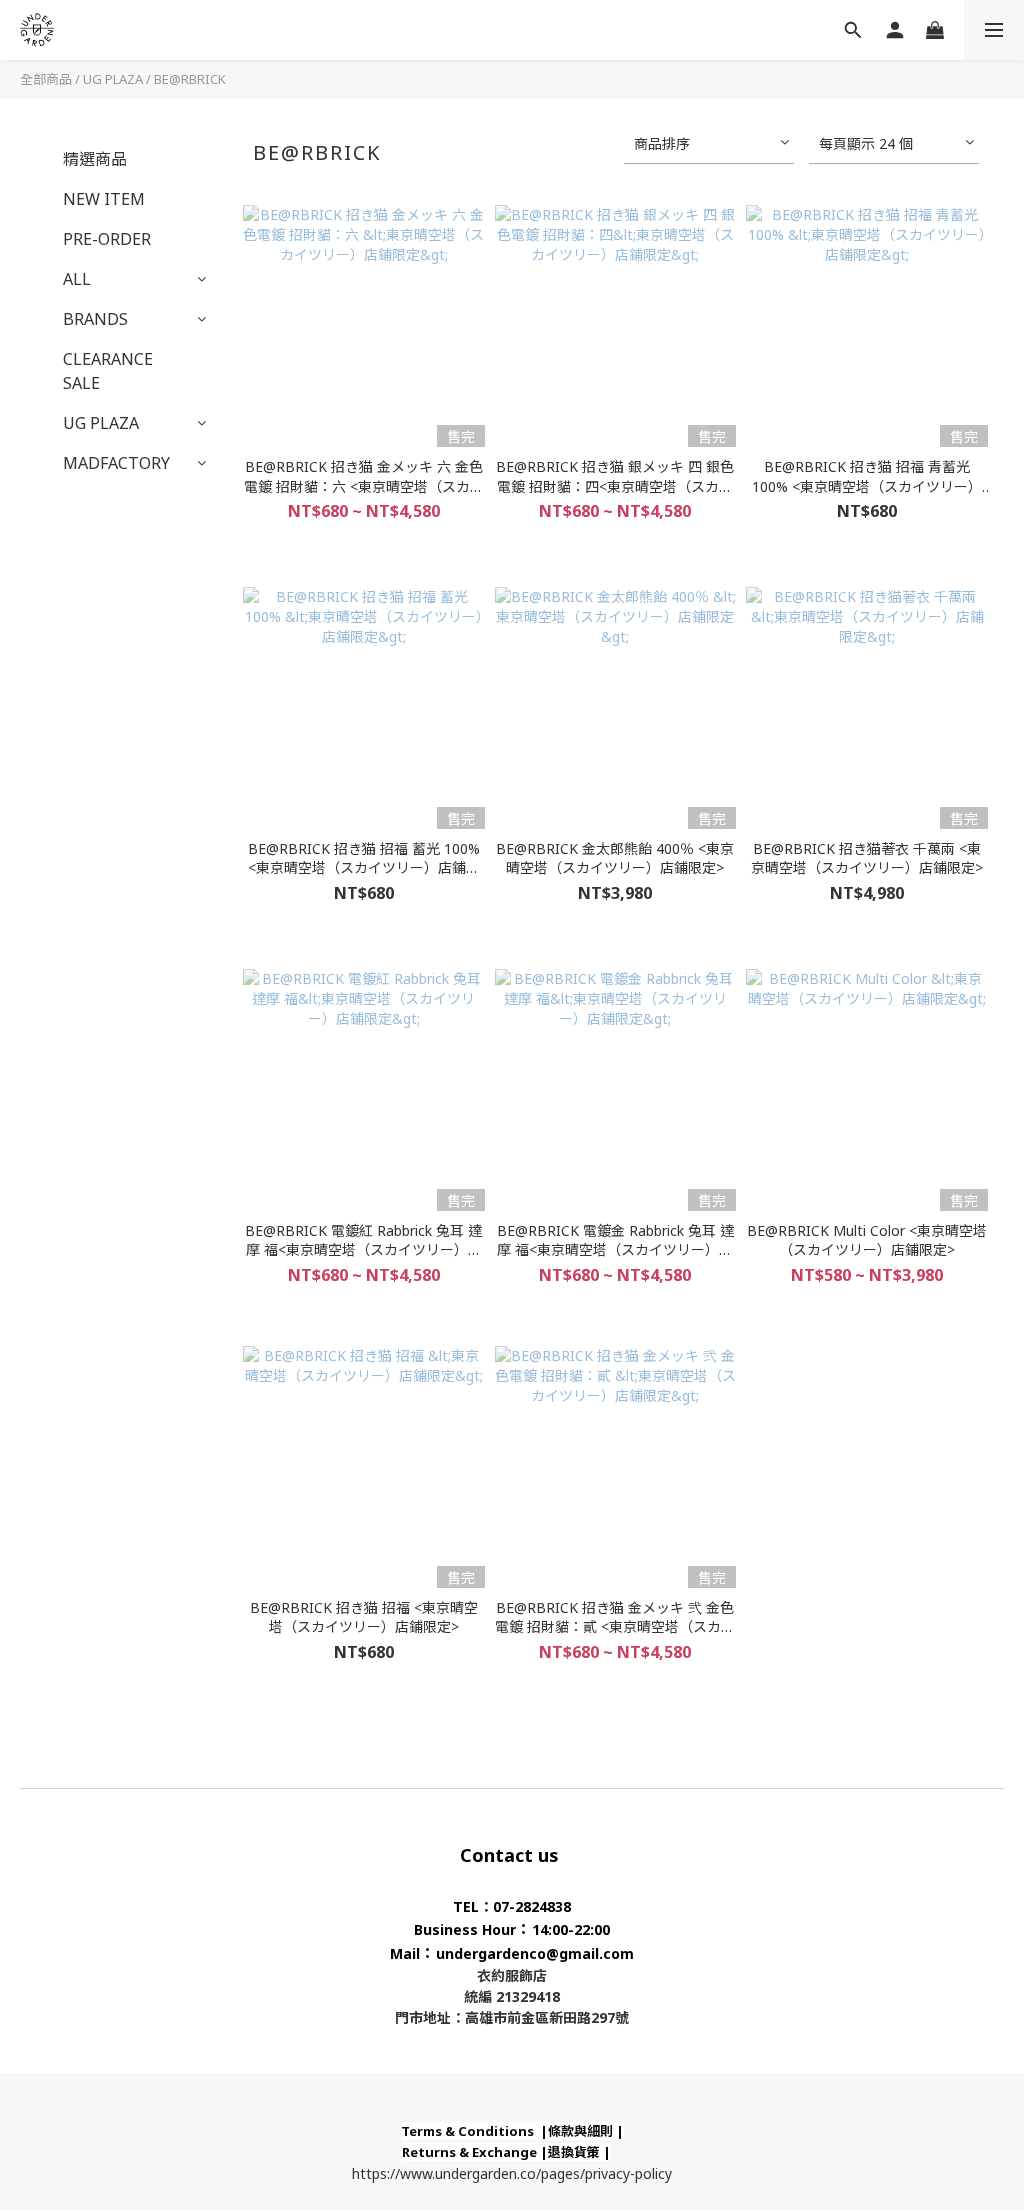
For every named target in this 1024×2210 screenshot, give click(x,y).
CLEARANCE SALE (108, 371)
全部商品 (46, 79)
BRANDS (95, 319)
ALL (77, 279)
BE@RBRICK (190, 79)
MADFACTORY (116, 463)
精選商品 (95, 159)
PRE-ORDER (107, 239)
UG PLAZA (113, 79)
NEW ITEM (104, 199)
